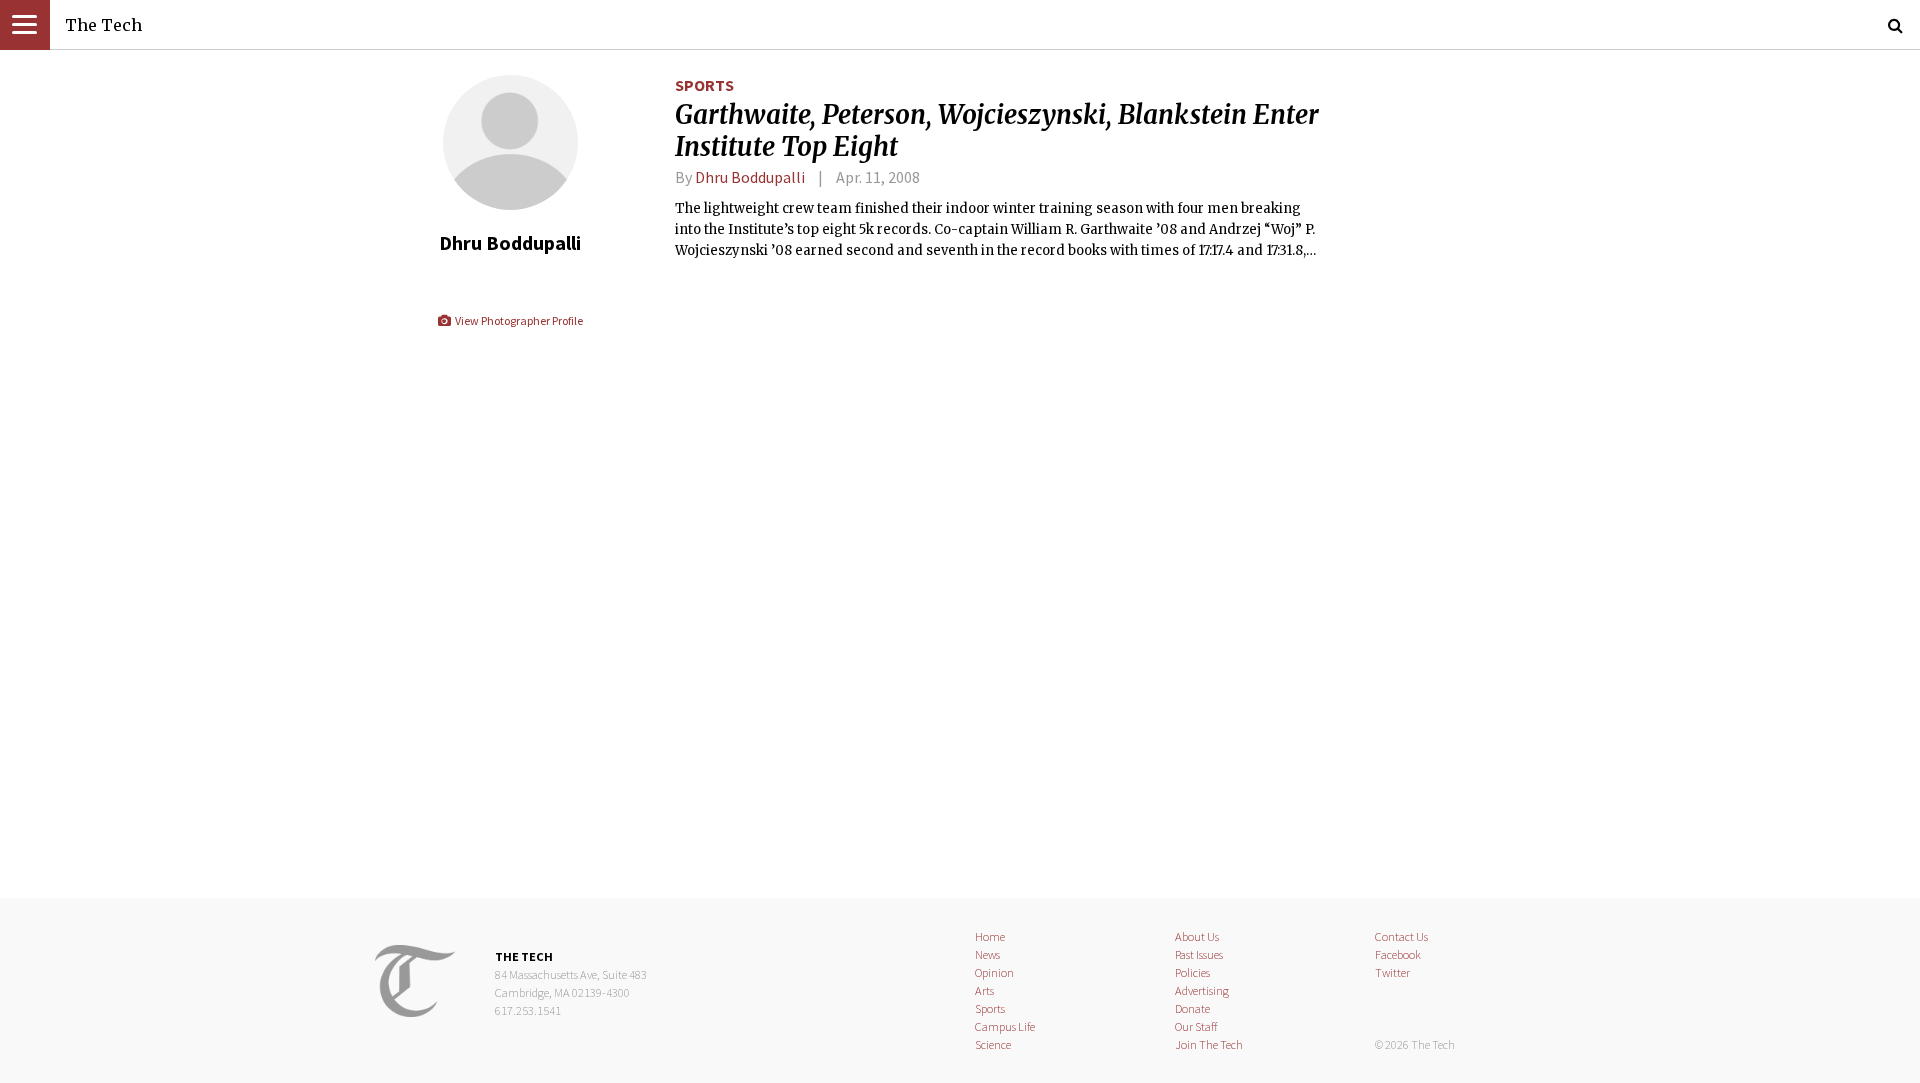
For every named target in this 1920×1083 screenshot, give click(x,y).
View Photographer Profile (517, 320)
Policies (1192, 972)
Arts (984, 990)
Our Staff (1196, 1026)
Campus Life (1005, 1026)
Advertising (1202, 990)
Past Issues (1199, 954)
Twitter (1392, 972)
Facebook (1398, 954)
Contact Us (1401, 936)
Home (990, 936)
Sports (704, 85)
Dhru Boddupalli (750, 177)
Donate (1192, 1008)
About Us (1197, 936)
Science (993, 1044)
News (987, 954)
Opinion (994, 972)
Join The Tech (1209, 1044)
